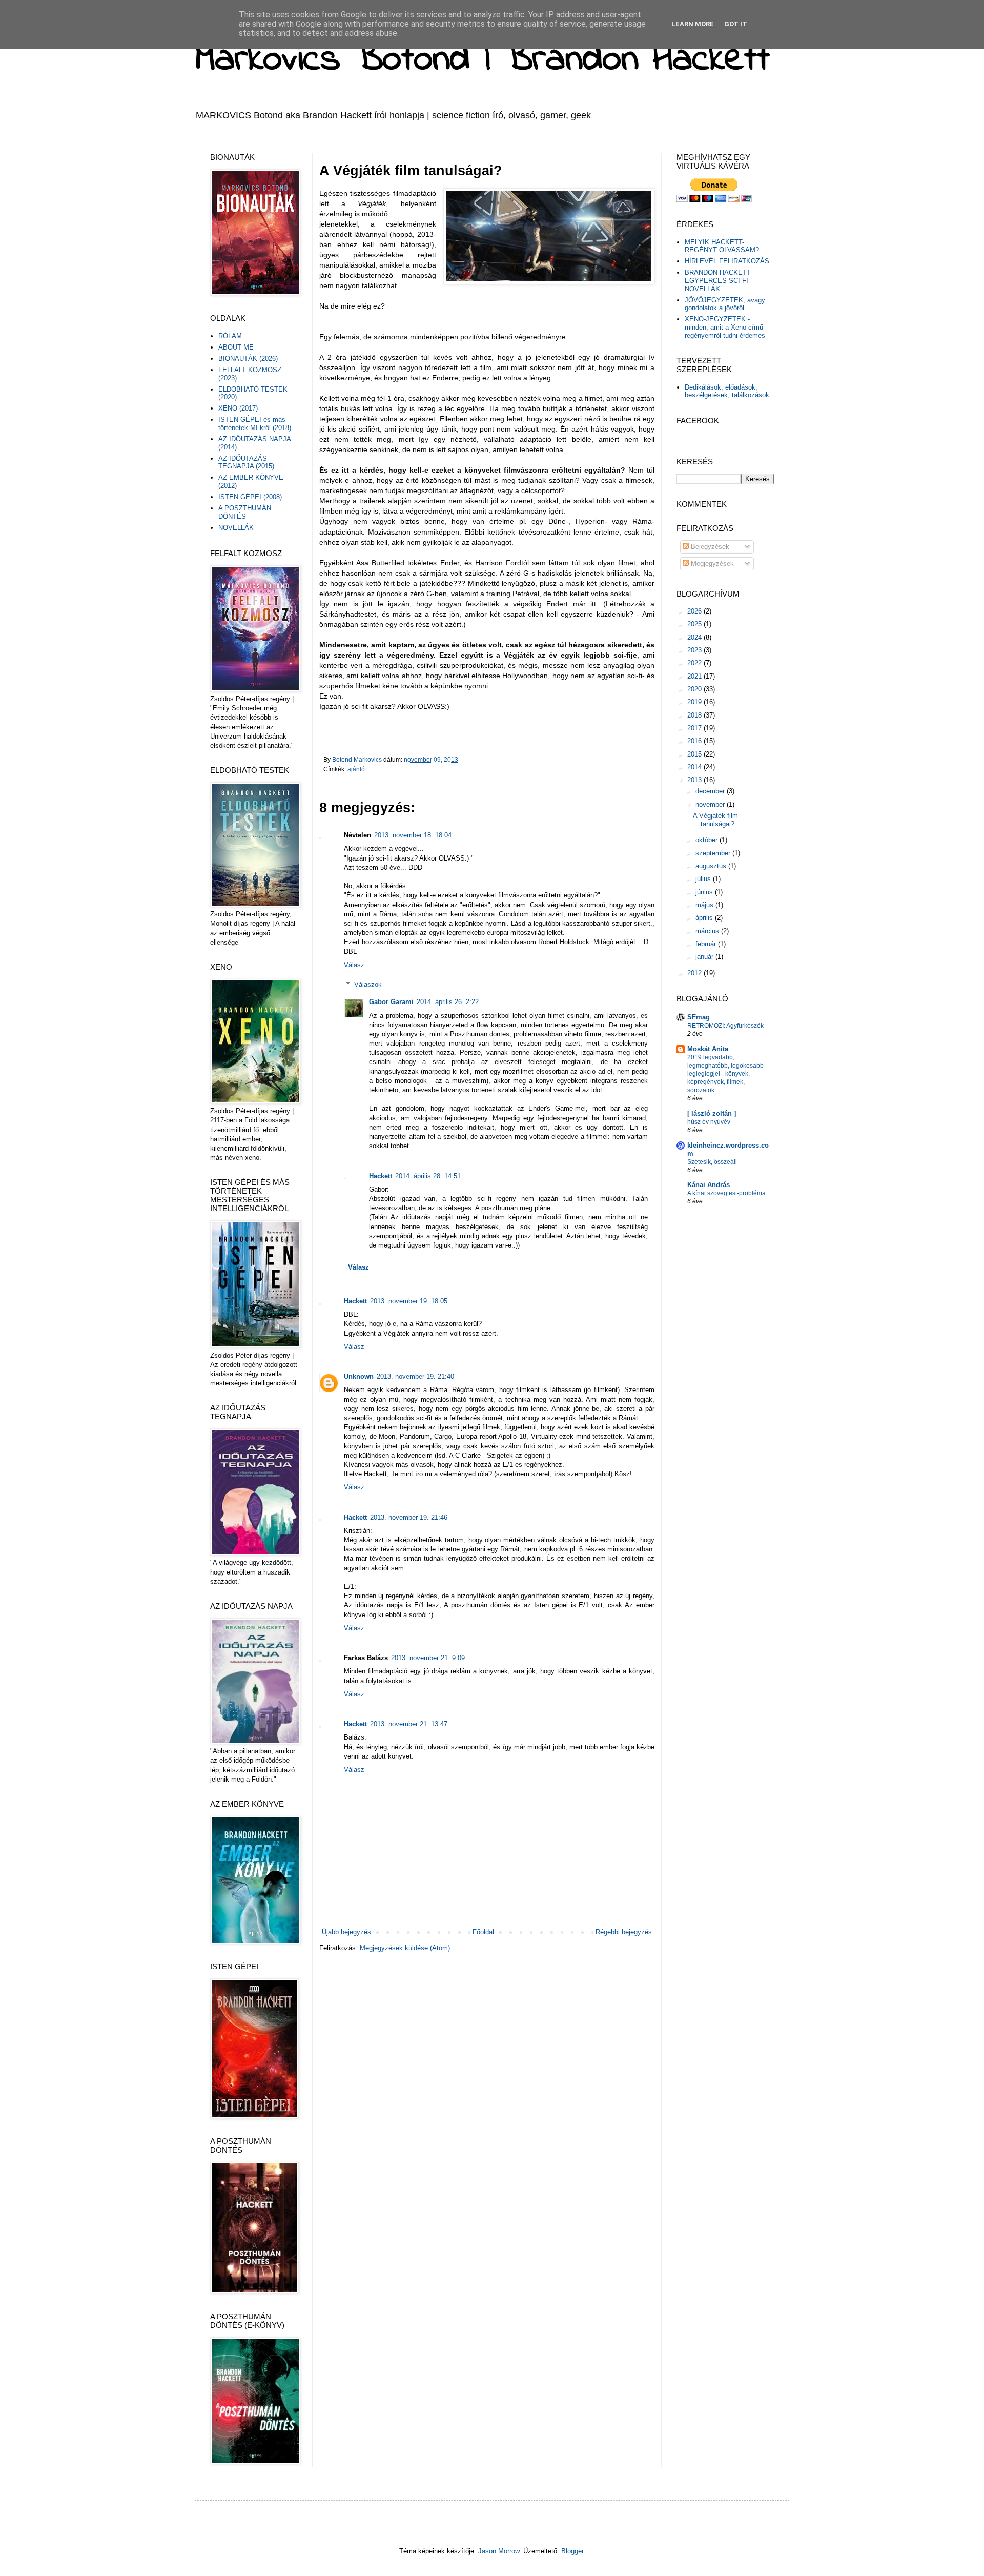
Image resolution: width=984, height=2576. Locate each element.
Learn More (693, 24)
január (705, 957)
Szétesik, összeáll (712, 1162)
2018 (695, 715)
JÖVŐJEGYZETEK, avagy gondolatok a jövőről (725, 304)
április (705, 918)
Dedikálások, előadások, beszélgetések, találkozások (727, 391)
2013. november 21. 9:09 (428, 1658)
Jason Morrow (499, 2551)
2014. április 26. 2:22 (448, 1002)
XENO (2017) (238, 408)
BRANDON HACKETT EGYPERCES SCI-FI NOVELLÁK (718, 280)
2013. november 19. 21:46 (409, 1517)
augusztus (712, 866)
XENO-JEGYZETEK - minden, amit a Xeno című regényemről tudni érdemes (725, 327)
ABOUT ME (236, 347)
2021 (695, 676)
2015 (695, 754)
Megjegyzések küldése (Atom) (405, 1948)
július (704, 879)
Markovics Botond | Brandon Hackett (482, 60)
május (705, 905)
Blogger (572, 2551)
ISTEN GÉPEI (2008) (250, 497)
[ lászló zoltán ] (712, 1113)
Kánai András (709, 1185)
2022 (695, 663)
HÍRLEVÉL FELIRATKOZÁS (727, 261)
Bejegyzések (709, 547)
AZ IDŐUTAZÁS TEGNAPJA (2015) (246, 463)
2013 (695, 780)
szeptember (714, 853)
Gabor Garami (391, 1002)
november (711, 804)
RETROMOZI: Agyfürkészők (725, 1026)
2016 (695, 741)
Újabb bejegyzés (346, 1932)
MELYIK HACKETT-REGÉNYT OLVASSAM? (722, 246)
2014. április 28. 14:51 (428, 1176)
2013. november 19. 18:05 (409, 1301)
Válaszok (368, 984)
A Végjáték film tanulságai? (715, 820)
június (705, 892)
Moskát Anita (708, 1049)
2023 (695, 650)
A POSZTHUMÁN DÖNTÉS (245, 512)
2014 (695, 767)
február (707, 944)
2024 (695, 637)
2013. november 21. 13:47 (409, 1724)
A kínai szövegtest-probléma (726, 1193)
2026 (695, 611)
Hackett (381, 1176)
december (711, 791)
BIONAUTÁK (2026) (248, 359)
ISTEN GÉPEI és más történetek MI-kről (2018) (255, 424)
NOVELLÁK (236, 528)
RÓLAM (230, 336)
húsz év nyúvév (709, 1122)
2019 (695, 702)
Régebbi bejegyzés (624, 1932)
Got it (736, 24)
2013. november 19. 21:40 (415, 1376)
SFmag (699, 1017)
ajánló (356, 769)
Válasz (354, 965)
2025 (695, 624)
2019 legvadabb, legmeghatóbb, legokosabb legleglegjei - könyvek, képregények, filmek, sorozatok (725, 1074)
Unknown (359, 1376)
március (708, 931)
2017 (695, 728)
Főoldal (483, 1932)
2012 (695, 973)
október (708, 840)
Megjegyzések (711, 564)
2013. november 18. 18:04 (413, 835)
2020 (695, 689)
